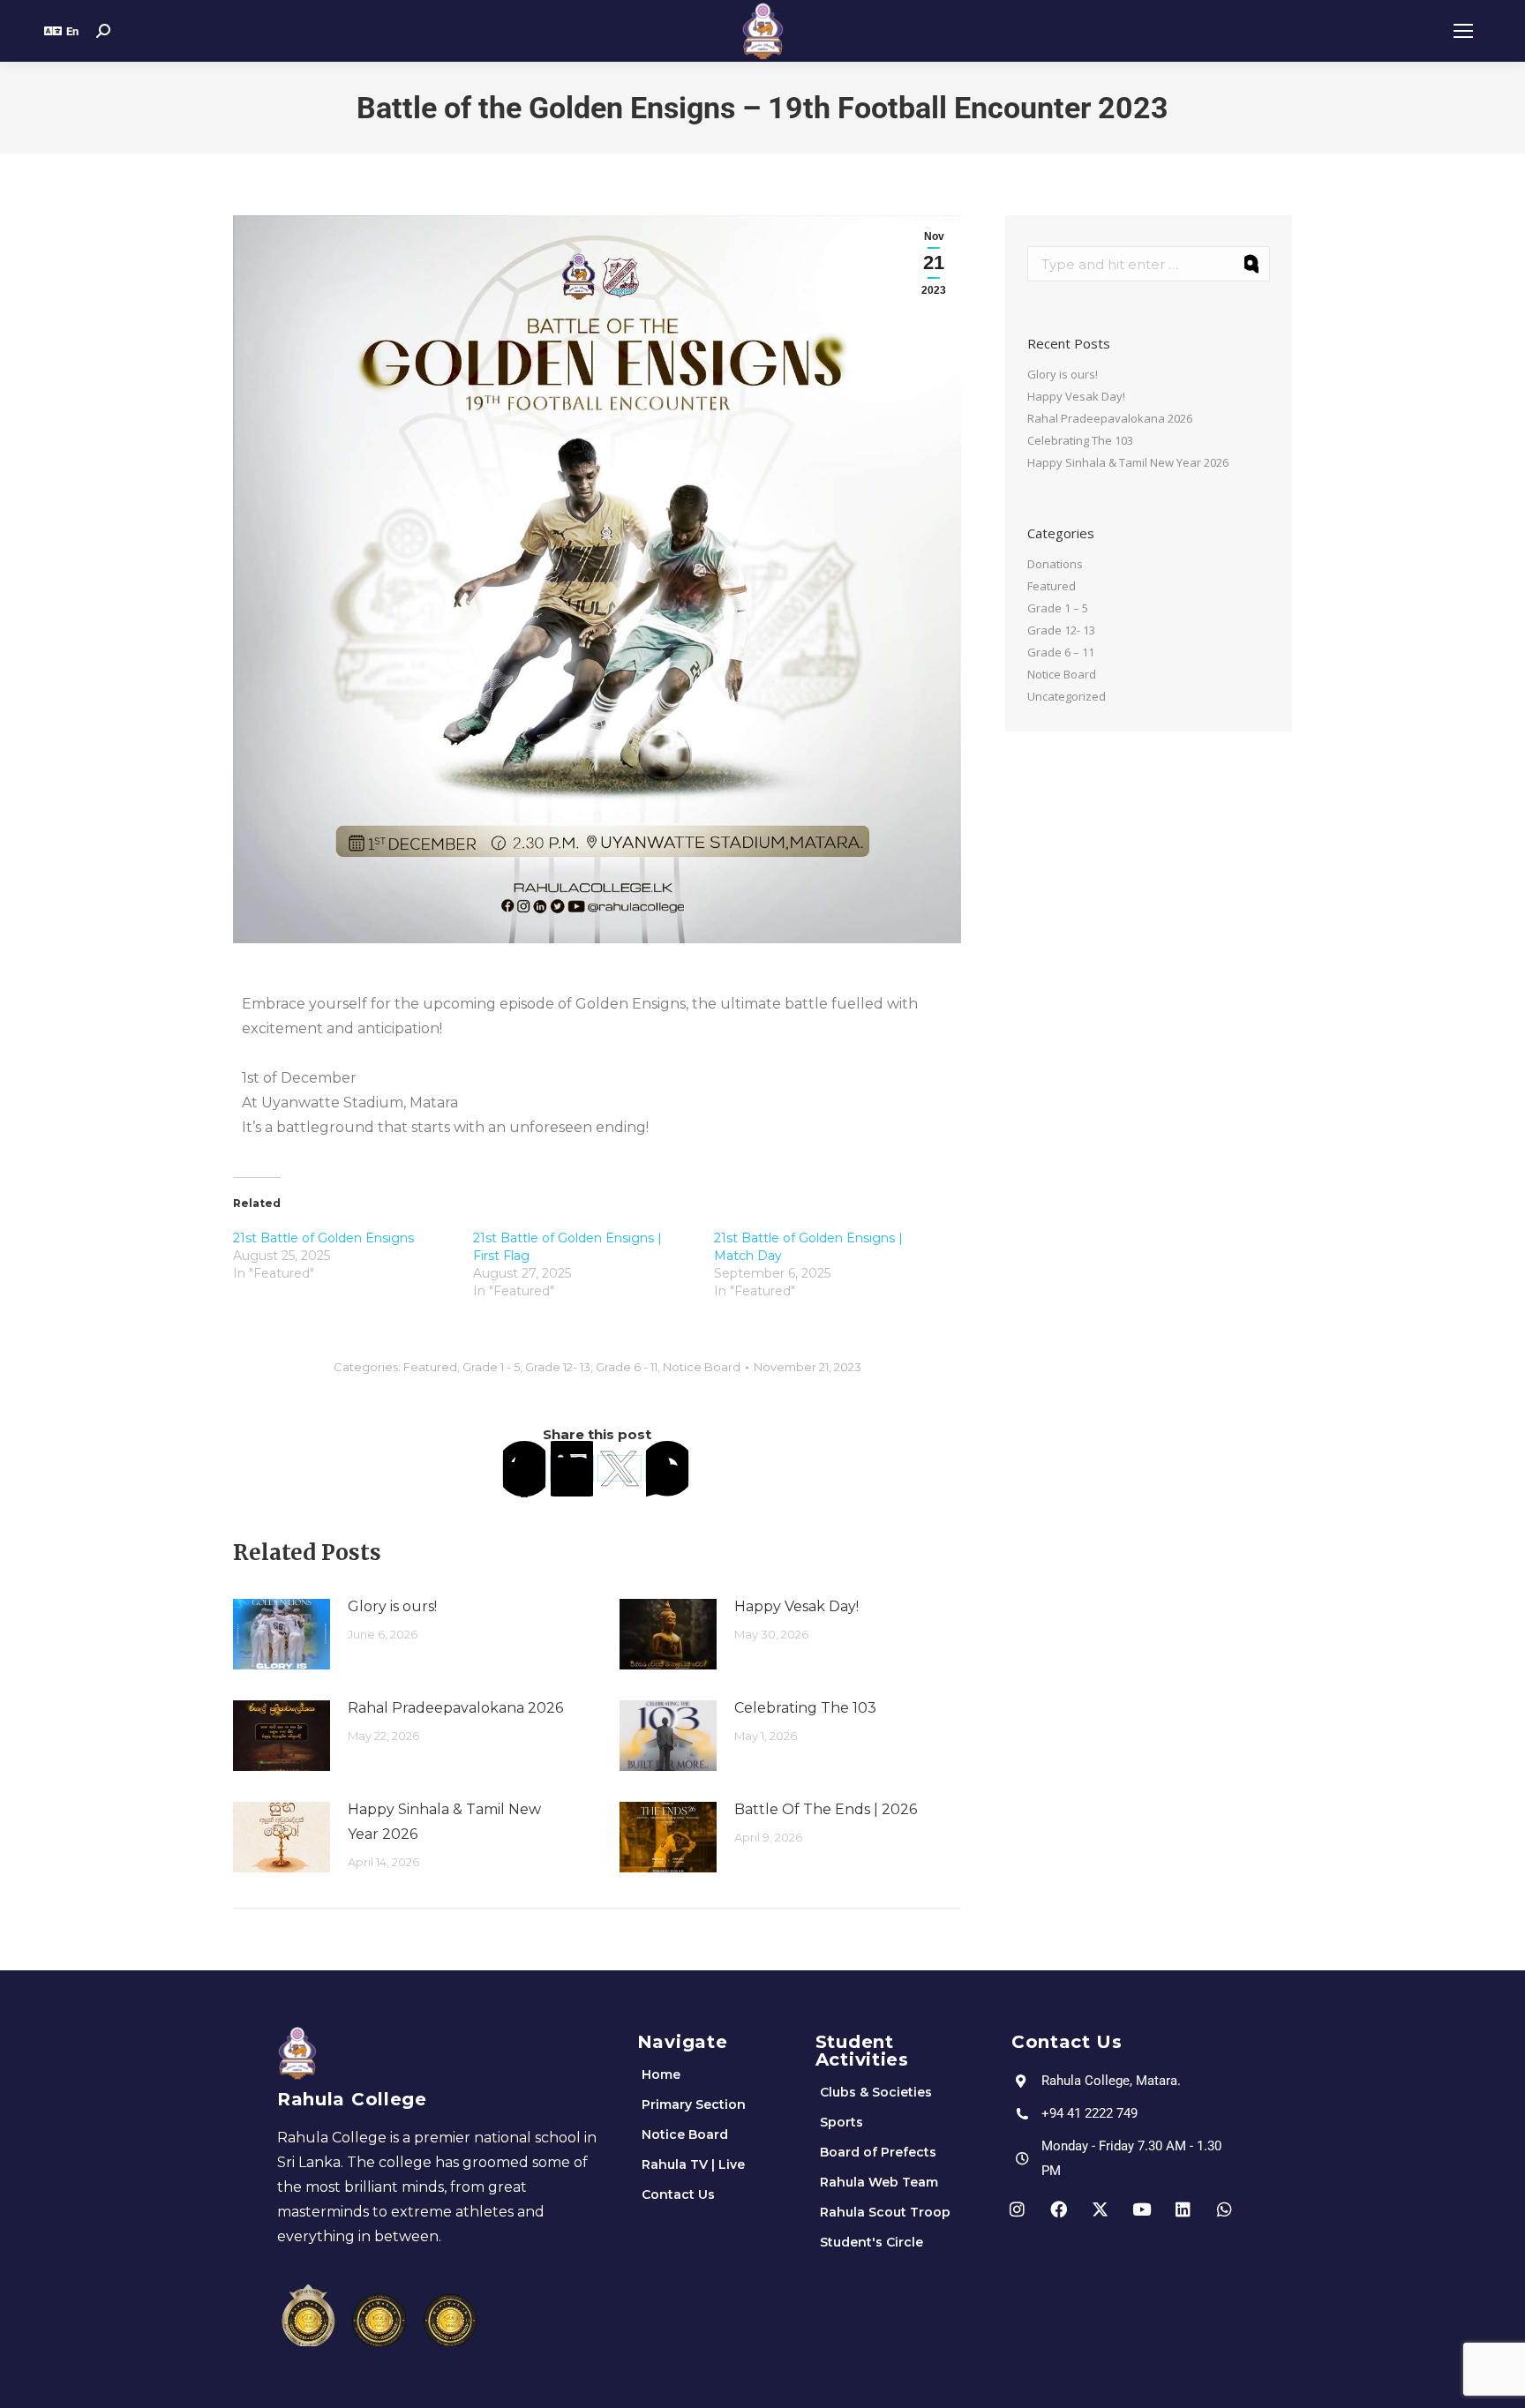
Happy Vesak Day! (796, 1606)
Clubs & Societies (876, 2092)
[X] (620, 1468)
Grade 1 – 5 (1058, 608)
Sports (841, 2122)
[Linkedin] (1183, 2209)
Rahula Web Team (879, 2182)
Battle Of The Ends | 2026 (826, 1809)
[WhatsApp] (667, 1468)
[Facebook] (524, 1468)
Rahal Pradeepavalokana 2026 (455, 1708)
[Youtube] (1142, 2209)
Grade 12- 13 (558, 1367)
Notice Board (702, 1367)
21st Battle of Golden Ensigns (323, 1238)
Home (661, 2074)
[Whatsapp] (1225, 2209)
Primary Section (694, 2104)
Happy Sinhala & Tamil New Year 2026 (444, 1822)
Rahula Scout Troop (885, 2212)
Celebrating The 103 (805, 1708)
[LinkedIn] (572, 1468)
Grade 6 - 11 (627, 1367)
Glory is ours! (392, 1606)
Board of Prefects (878, 2152)
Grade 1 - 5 (491, 1367)
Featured (430, 1367)
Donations (1055, 564)
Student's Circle (871, 2242)
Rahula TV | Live (693, 2164)
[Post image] (282, 1634)
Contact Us (678, 2194)
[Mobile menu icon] (1463, 31)
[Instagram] (1018, 2209)
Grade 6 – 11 (1061, 652)
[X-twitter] (1101, 2209)
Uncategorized (1067, 696)
